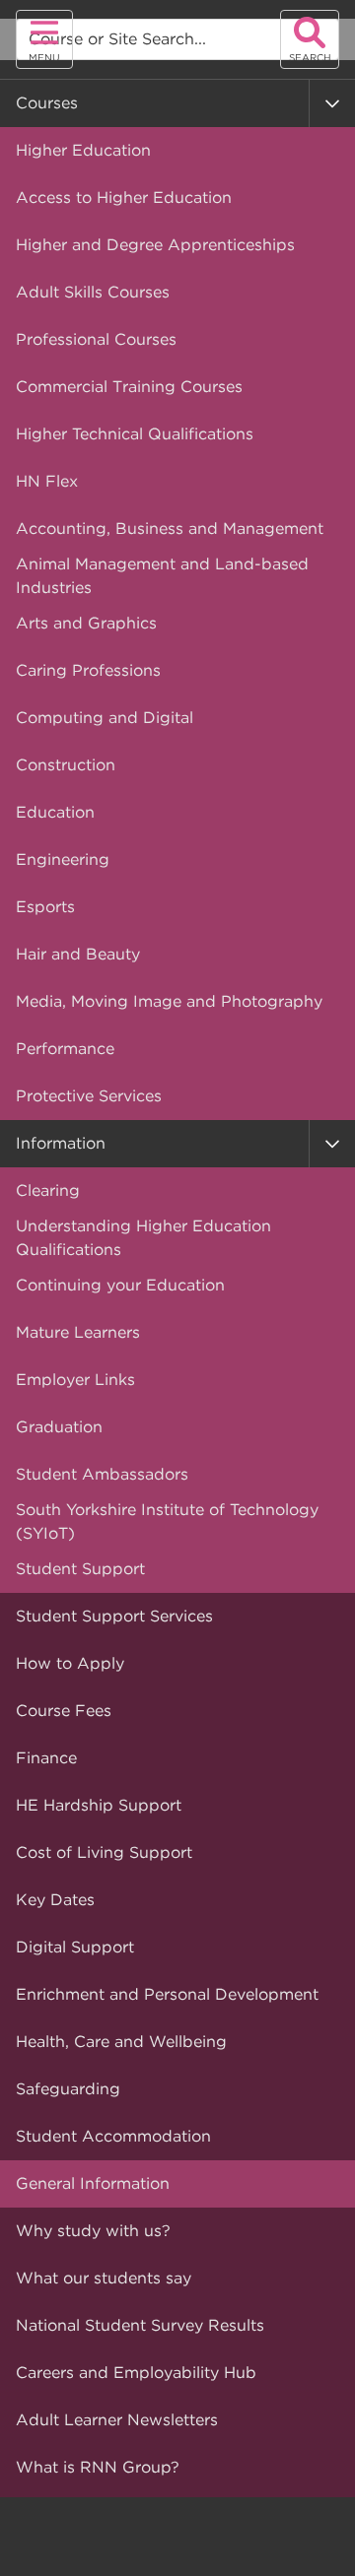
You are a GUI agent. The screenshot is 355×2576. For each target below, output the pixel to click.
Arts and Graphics (86, 623)
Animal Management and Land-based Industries (162, 576)
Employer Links (75, 1380)
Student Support (80, 1569)
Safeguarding (68, 2089)
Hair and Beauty (78, 954)
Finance (46, 1758)
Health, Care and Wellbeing (121, 2042)
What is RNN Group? (98, 2467)
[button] (332, 103)
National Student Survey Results (140, 2325)
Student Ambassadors (102, 1474)
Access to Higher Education (124, 198)
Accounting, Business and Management (170, 528)
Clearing (48, 1190)
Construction (66, 765)
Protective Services (89, 1096)
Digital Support (75, 1947)
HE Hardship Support (99, 1805)
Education (55, 812)
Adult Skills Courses (93, 292)
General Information (93, 2183)
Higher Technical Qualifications (135, 434)
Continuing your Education (120, 1285)
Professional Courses (96, 339)
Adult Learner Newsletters (117, 2420)
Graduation (59, 1427)
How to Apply (70, 1663)
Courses (47, 103)
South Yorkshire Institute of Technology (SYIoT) (167, 1521)
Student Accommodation (113, 2136)
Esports (45, 907)
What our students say (104, 2278)
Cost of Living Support (104, 1852)
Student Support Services (114, 1616)
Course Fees (64, 1711)
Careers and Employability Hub (136, 2373)
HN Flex (47, 481)
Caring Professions (88, 670)
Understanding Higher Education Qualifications (143, 1238)
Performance (65, 1049)
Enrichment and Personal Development (167, 1994)
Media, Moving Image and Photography (169, 1001)
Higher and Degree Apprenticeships (155, 245)
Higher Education (83, 150)
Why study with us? (93, 2231)
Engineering (63, 859)
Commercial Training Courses (129, 387)
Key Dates (55, 1900)
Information (61, 1143)
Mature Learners (78, 1332)
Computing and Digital (105, 718)
